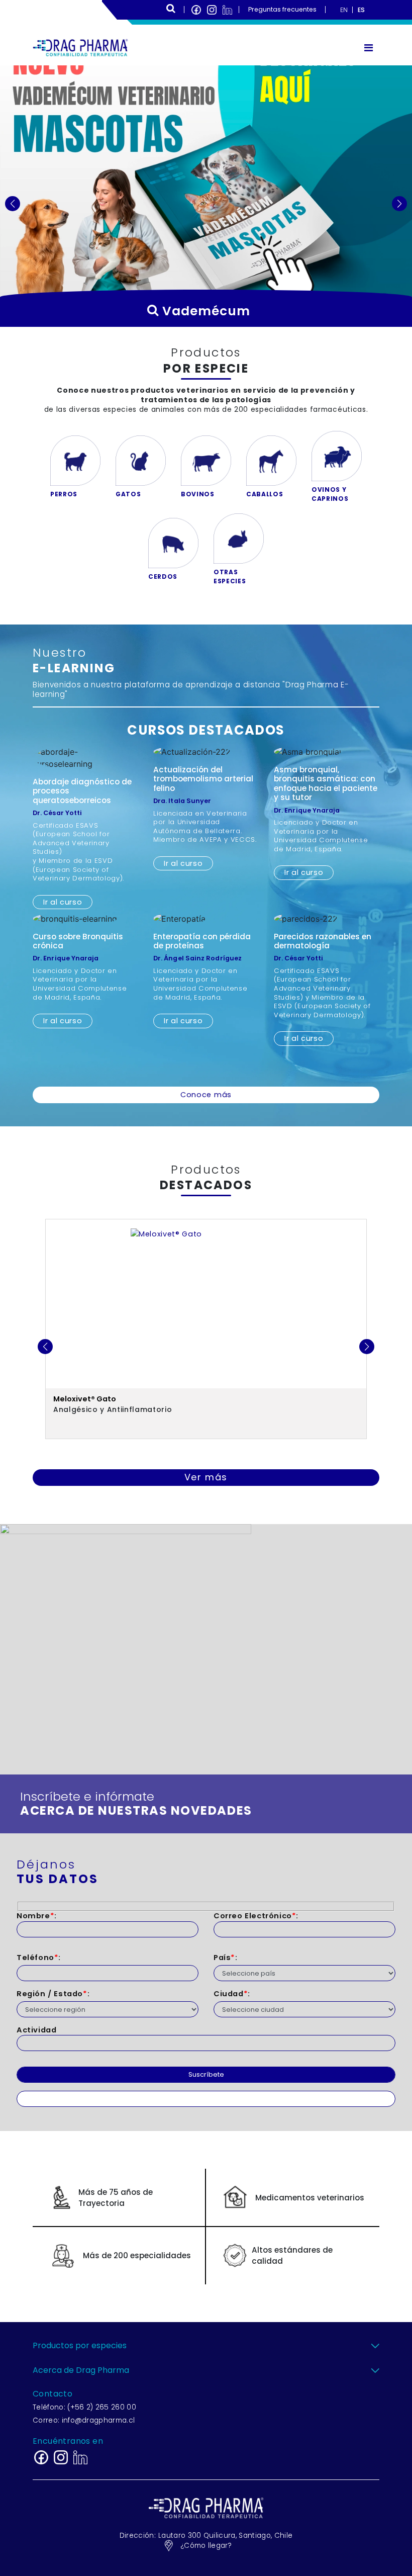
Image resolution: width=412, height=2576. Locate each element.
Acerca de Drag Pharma (81, 2370)
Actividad (36, 2030)
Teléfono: (39, 1958)
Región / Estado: (53, 1994)
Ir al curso (63, 902)
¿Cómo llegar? (206, 2546)
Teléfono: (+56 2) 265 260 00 (84, 2407)
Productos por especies (80, 2345)
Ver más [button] (206, 1477)
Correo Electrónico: (256, 1916)
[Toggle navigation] (369, 48)
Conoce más (206, 1095)
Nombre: (37, 1916)
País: (226, 1958)
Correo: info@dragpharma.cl (84, 2420)
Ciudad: (232, 1994)
